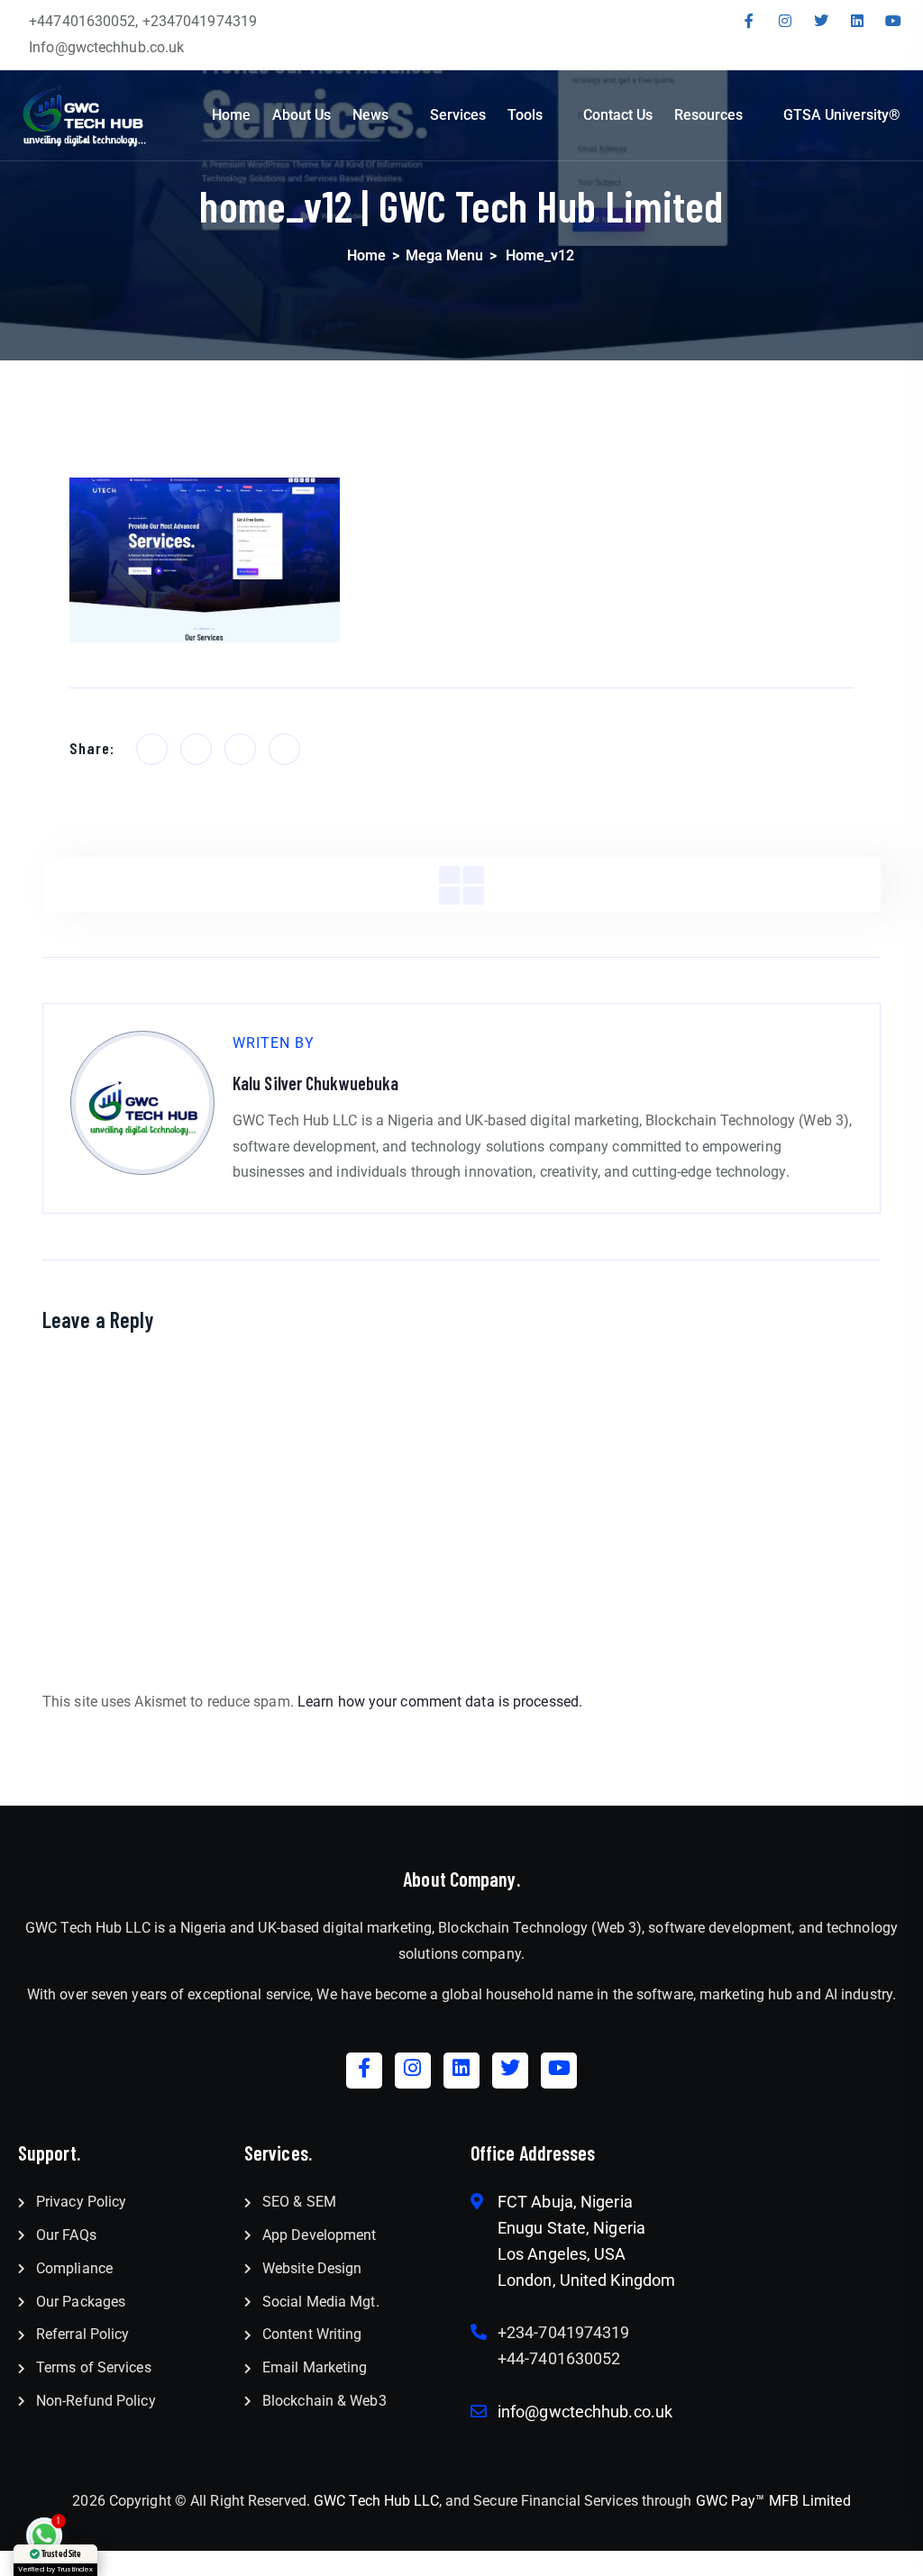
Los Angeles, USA (562, 2254)
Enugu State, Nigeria (571, 2228)
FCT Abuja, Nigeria (565, 2202)
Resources (708, 115)
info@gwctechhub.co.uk (585, 2412)
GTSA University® (842, 115)
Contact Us (618, 115)
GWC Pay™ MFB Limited (773, 2501)
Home (231, 115)
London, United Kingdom (586, 2280)
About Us (302, 115)
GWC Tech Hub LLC (376, 2501)
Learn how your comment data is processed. (440, 1702)
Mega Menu (444, 255)
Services (458, 115)
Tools (525, 115)
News (370, 115)
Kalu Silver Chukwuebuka (315, 1083)
